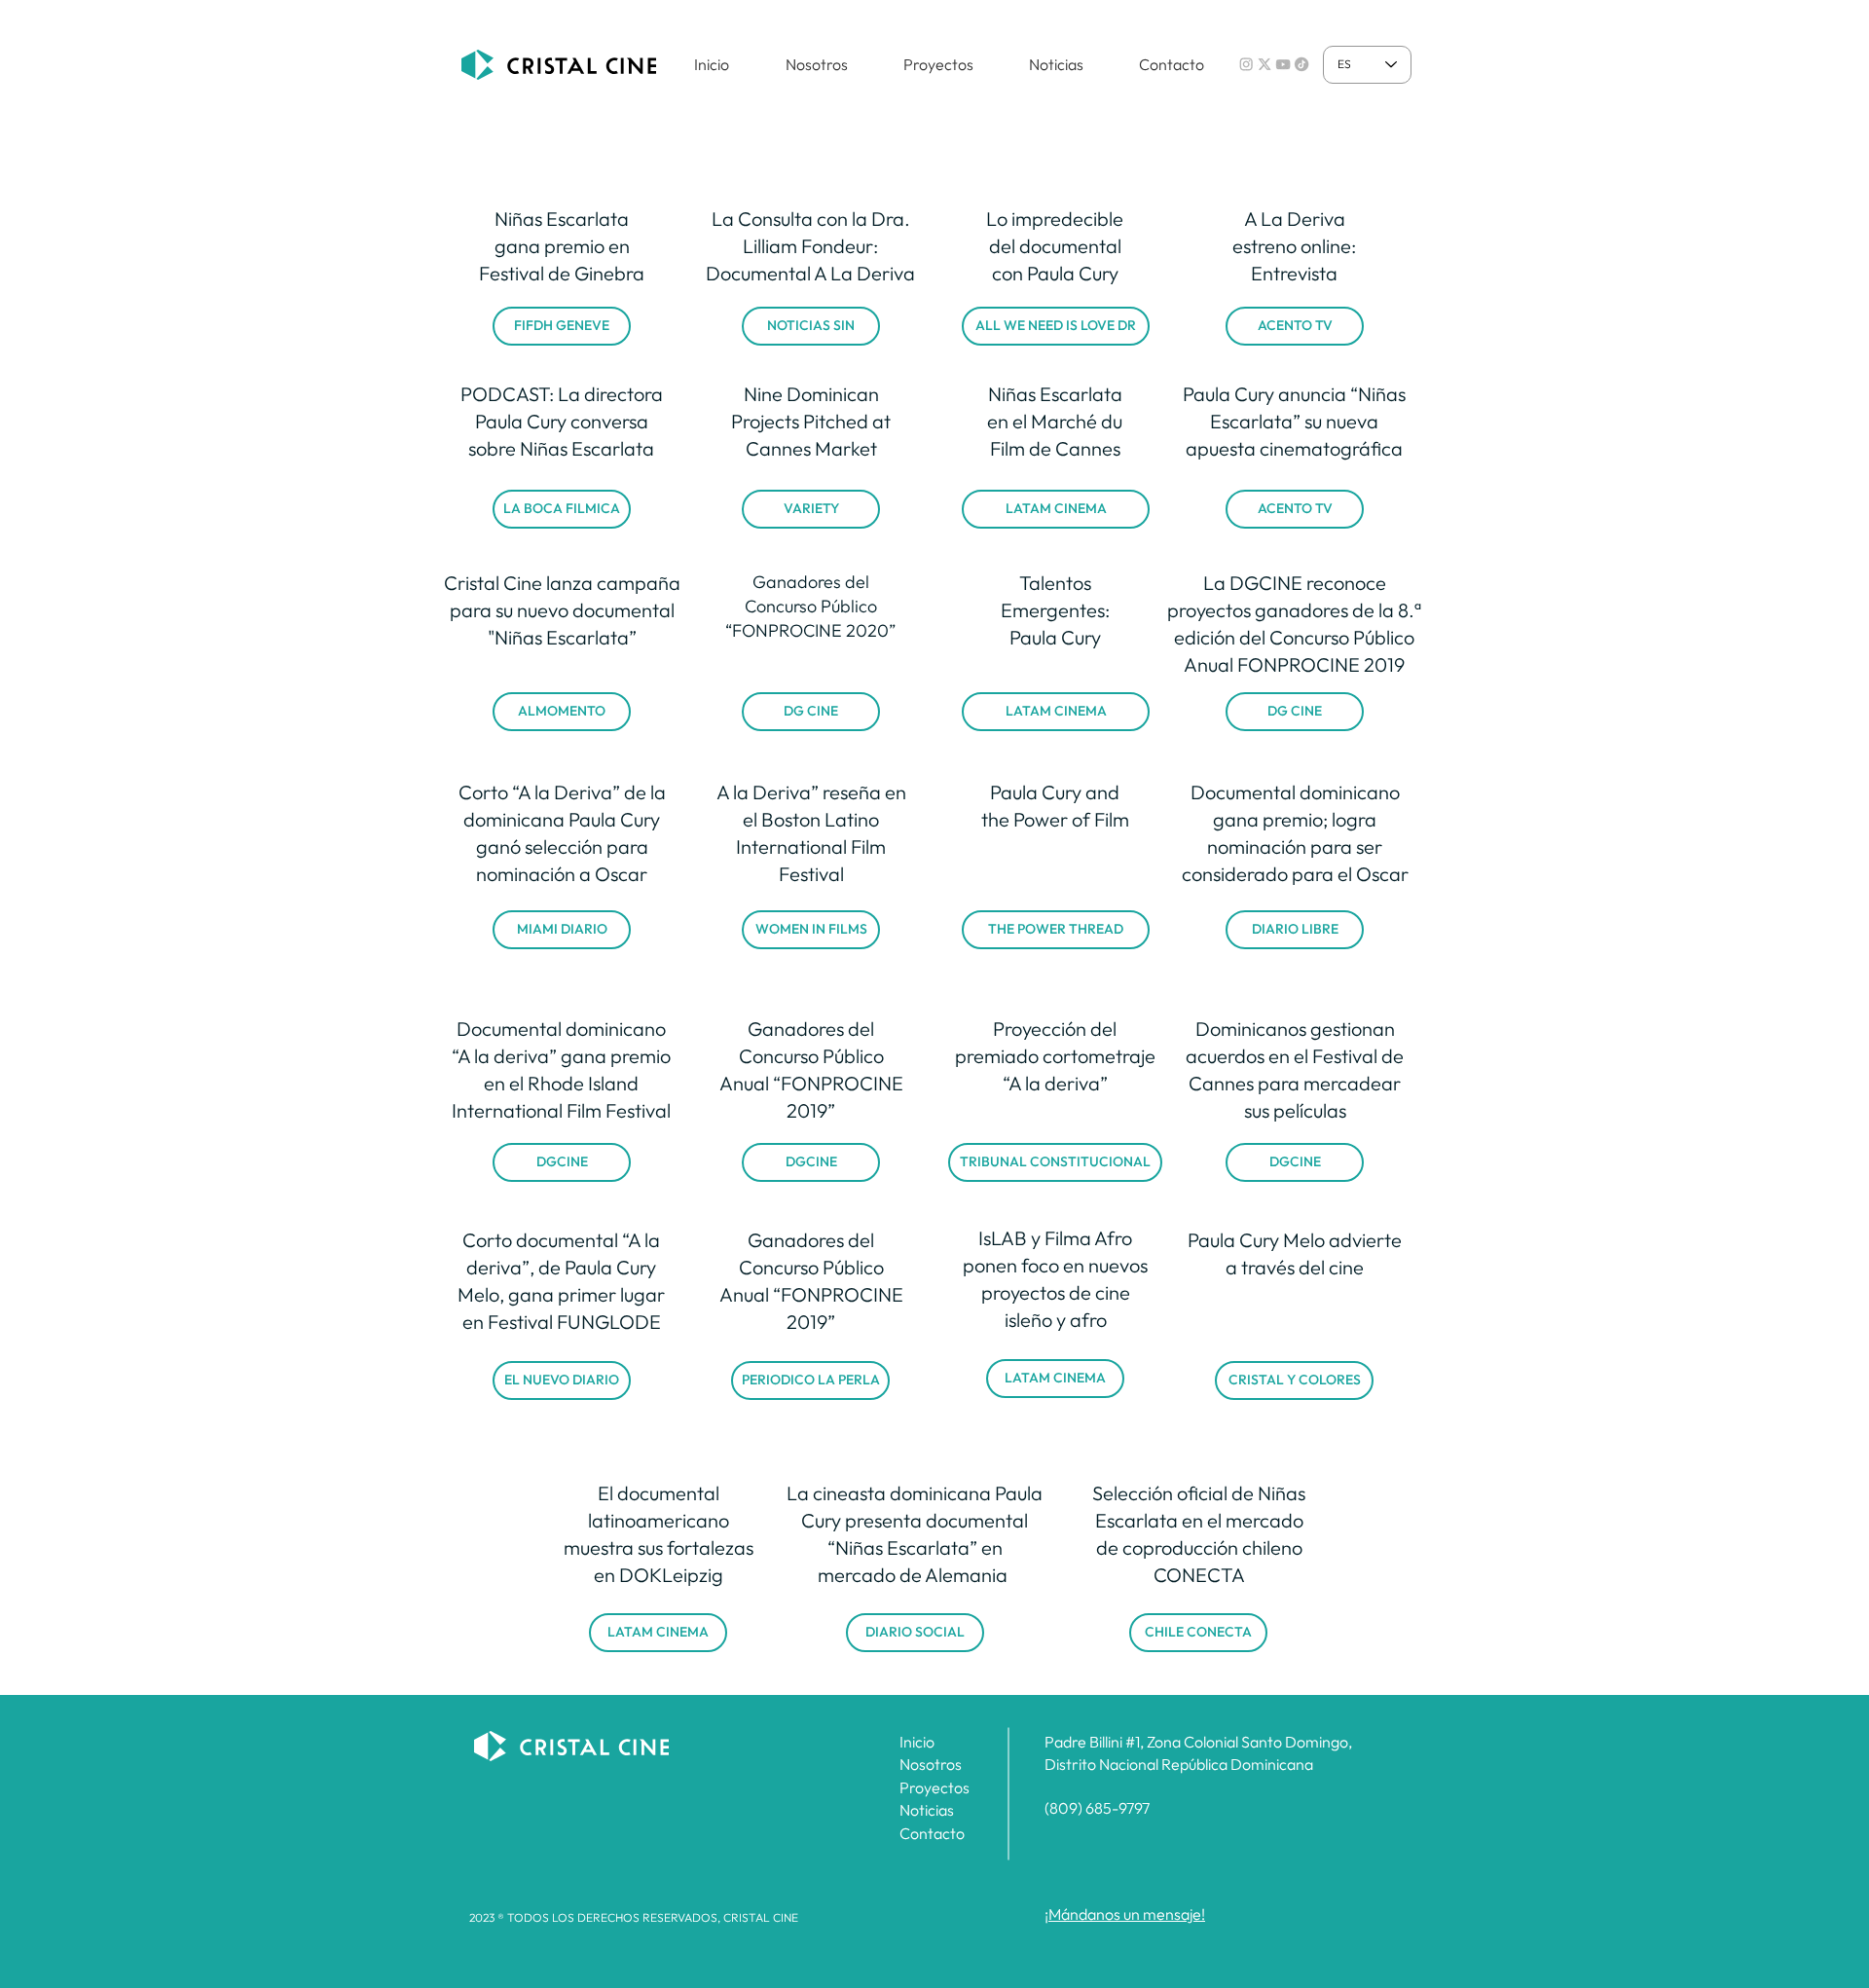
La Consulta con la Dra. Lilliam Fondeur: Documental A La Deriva (810, 246)
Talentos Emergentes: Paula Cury (1055, 610)
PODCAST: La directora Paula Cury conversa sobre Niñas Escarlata (562, 421)
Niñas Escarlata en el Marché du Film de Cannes (1055, 421)
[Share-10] (1264, 64)
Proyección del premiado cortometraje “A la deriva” (1055, 1056)
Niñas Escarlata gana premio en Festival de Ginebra (562, 246)
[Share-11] (1246, 64)
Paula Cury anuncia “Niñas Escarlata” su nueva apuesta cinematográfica (1294, 421)
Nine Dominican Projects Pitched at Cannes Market (811, 421)
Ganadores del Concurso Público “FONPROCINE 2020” (810, 606)
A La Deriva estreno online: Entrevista (1294, 246)
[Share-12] (1301, 64)
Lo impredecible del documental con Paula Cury (1055, 246)
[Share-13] (1283, 64)
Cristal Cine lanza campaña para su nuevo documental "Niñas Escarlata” (562, 610)
